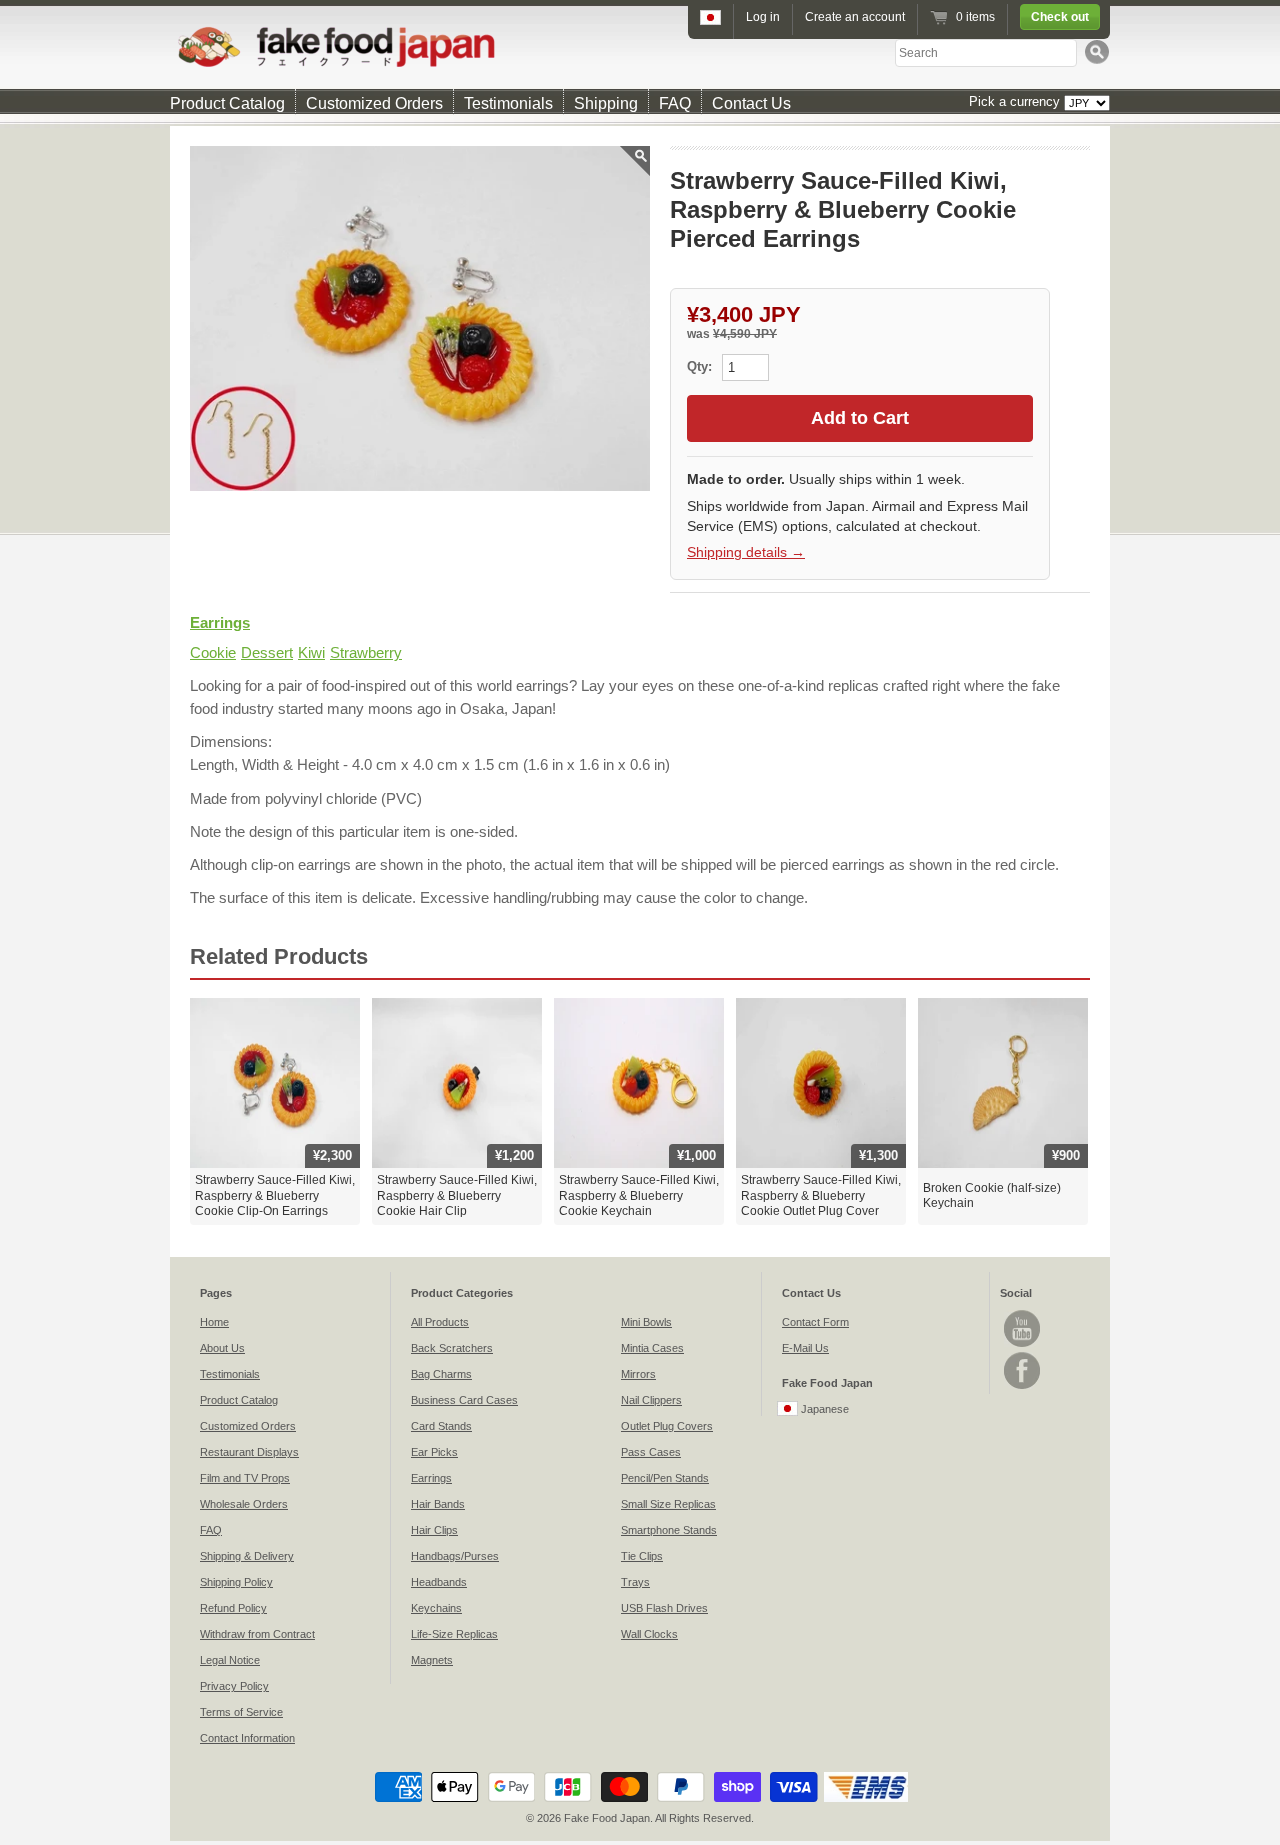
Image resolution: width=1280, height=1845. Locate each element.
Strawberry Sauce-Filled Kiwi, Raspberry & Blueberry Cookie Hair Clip (457, 1195)
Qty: (701, 366)
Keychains (436, 1608)
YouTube (1022, 1328)
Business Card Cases (464, 1400)
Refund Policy (233, 1608)
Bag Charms (441, 1374)
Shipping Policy (236, 1582)
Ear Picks (434, 1452)
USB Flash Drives (664, 1608)
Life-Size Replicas (454, 1634)
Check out (1060, 17)
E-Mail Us (805, 1348)
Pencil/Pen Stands (665, 1478)
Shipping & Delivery (247, 1556)
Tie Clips (642, 1556)
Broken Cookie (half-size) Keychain (992, 1196)
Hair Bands (438, 1504)
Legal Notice (230, 1660)
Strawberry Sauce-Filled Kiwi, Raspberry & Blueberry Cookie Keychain (639, 1195)
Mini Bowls (646, 1322)
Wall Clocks (649, 1634)
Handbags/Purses (455, 1556)
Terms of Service (241, 1712)
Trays (635, 1582)
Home (214, 1322)
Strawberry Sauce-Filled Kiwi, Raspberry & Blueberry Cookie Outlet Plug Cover (821, 1195)
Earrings (220, 622)
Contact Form (815, 1322)
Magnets (432, 1660)
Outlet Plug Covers (667, 1426)
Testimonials (508, 103)
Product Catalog (227, 103)
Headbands (439, 1582)
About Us (222, 1348)
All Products (440, 1322)
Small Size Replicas (668, 1504)
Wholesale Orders (244, 1504)
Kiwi (311, 652)
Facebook (1022, 1370)
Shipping (606, 103)
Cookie (213, 652)
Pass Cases (651, 1452)
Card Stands (441, 1426)
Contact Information (247, 1738)
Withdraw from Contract (257, 1634)
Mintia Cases (652, 1348)
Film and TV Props (245, 1478)
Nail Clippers (651, 1400)
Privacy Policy (234, 1686)
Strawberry (366, 652)
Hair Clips (434, 1530)
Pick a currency (1016, 101)
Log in (763, 17)
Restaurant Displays (249, 1452)
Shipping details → (746, 552)
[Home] (640, 46)
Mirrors (638, 1374)
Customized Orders (374, 103)
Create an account (855, 17)
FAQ (675, 103)
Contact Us (751, 103)
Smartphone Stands (669, 1530)
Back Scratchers (452, 1348)
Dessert (267, 652)
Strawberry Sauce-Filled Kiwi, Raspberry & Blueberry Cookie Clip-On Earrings (275, 1195)
